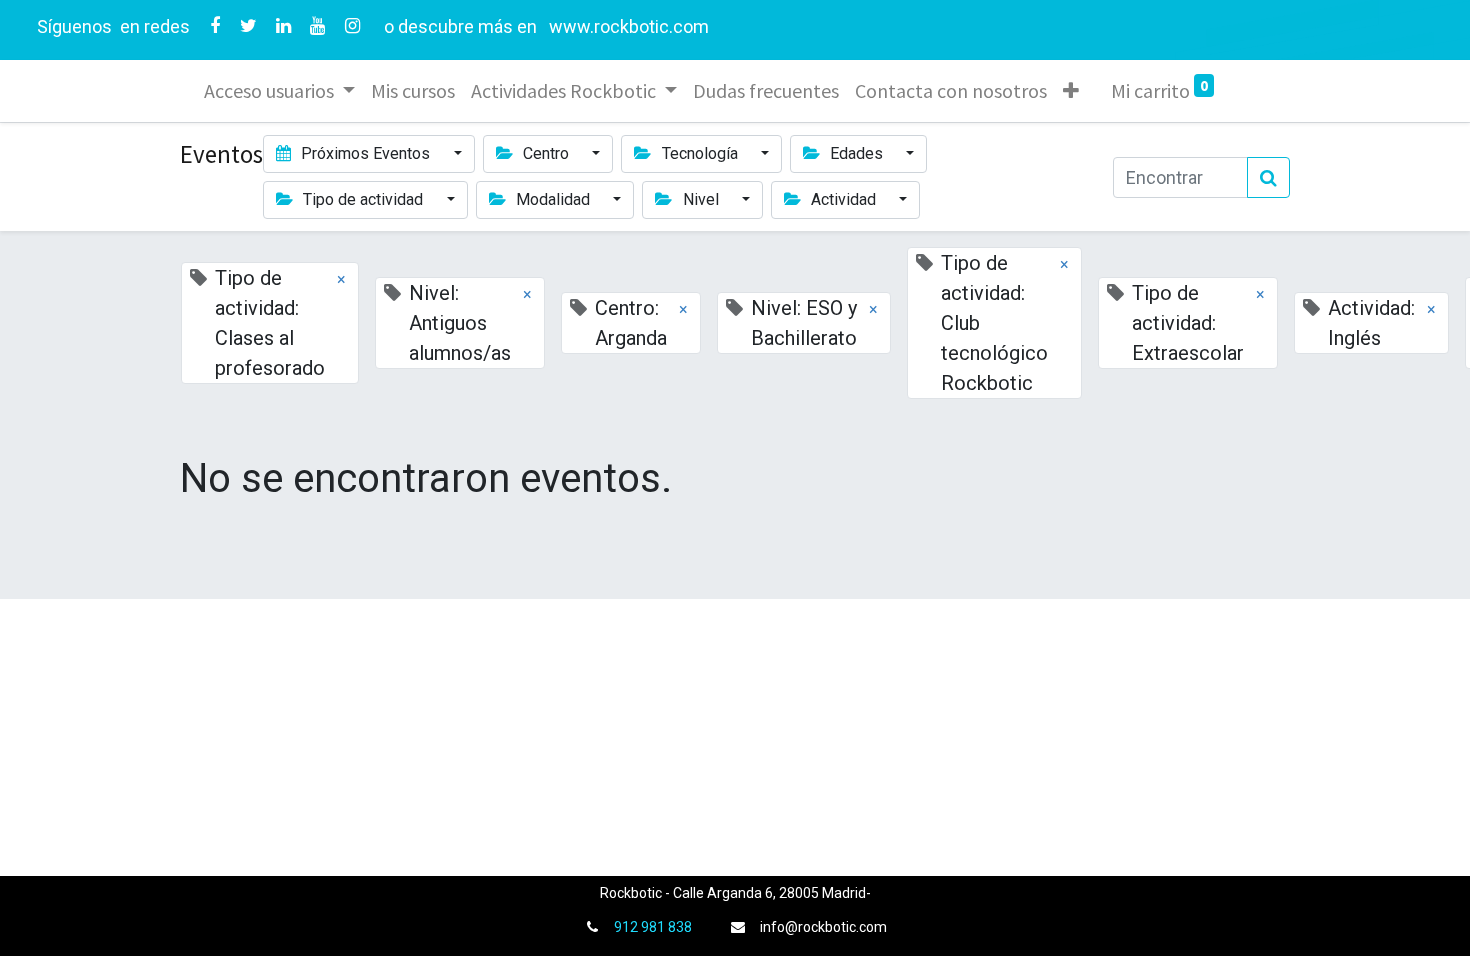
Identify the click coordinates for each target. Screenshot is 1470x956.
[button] (1071, 91)
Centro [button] (546, 153)
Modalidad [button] (553, 199)
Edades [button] (856, 153)
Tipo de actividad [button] (363, 199)
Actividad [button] (843, 199)
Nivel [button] (701, 199)
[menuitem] (413, 91)
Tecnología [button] (700, 153)
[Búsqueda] (1268, 177)
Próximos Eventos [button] (365, 153)
